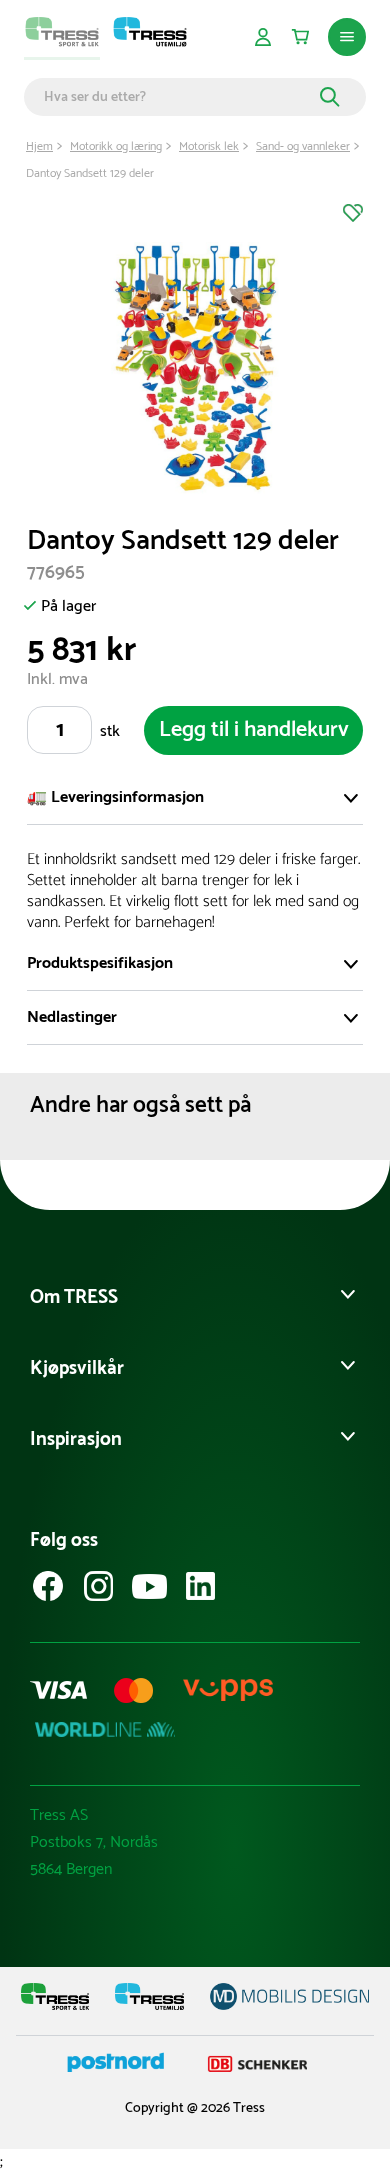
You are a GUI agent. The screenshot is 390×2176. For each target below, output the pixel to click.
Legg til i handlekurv (254, 730)
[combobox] (179, 97)
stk (110, 731)
